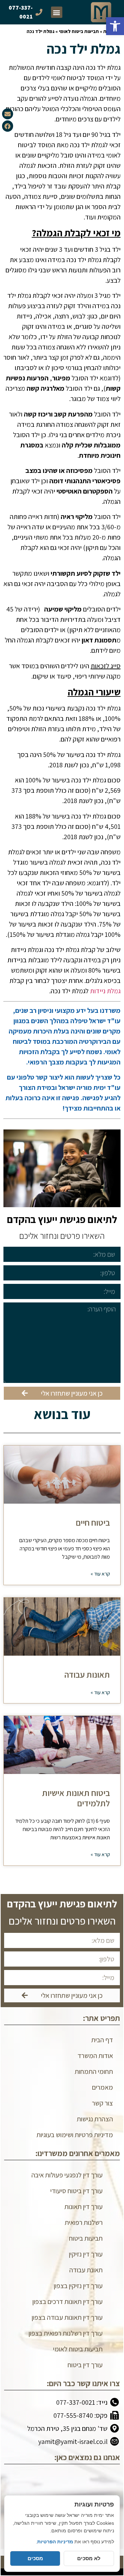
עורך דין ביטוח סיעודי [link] (76, 2191)
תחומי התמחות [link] (94, 2071)
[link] (115, 26)
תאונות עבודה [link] (87, 1674)
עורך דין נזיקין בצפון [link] (78, 2286)
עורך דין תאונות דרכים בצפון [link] (68, 2302)
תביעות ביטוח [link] (86, 2238)
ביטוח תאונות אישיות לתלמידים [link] (76, 1798)
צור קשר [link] (102, 2103)
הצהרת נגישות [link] (95, 2119)
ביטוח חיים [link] (93, 1522)
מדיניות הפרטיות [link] (55, 2542)
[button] (57, 12)
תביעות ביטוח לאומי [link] (79, 31)
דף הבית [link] (102, 2040)
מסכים (35, 2558)
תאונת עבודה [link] (86, 2270)
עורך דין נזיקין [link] (86, 2254)
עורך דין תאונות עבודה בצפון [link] (67, 2317)
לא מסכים (89, 2558)
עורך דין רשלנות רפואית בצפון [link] (66, 2333)
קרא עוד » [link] (100, 1574)
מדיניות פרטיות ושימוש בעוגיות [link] (75, 2135)
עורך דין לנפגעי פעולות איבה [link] (67, 2175)
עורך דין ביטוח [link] (85, 2365)
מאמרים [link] (102, 2087)
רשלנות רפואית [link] (84, 2222)
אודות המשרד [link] (95, 2056)
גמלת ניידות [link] (105, 991)
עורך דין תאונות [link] (84, 2207)
